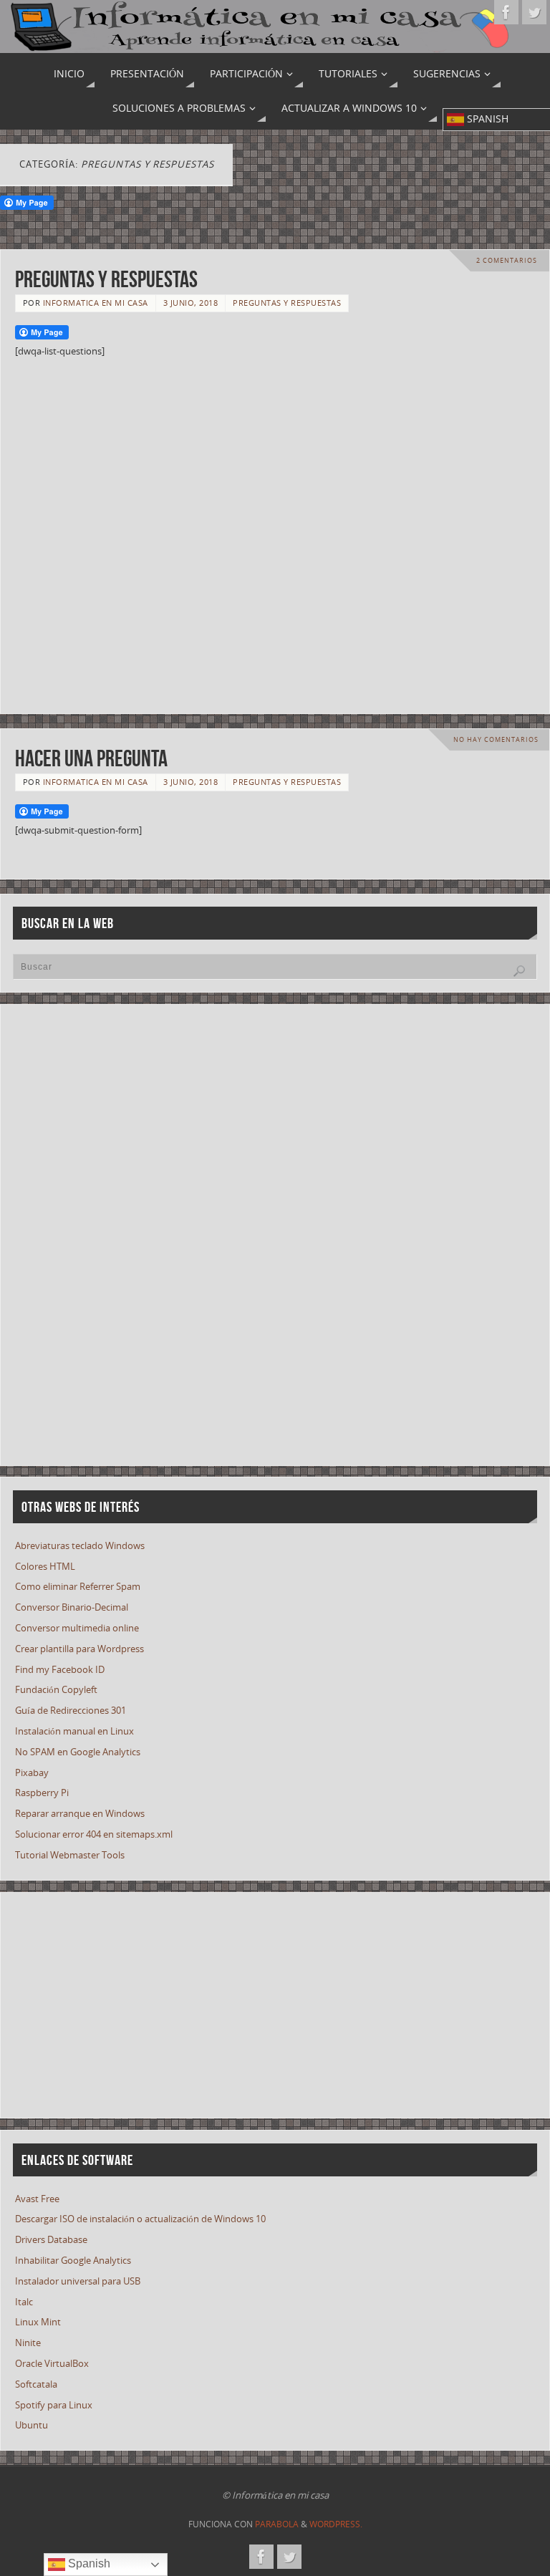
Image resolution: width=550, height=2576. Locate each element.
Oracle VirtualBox (52, 2363)
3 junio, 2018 (191, 303)
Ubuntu (32, 2425)
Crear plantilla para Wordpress (79, 1649)
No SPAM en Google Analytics (78, 1752)
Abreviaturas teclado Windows (80, 1545)
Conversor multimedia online (77, 1628)
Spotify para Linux (54, 2405)
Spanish (88, 2563)
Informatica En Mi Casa (96, 303)
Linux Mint (38, 2322)
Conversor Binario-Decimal (72, 1607)
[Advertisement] (275, 531)
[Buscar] (519, 971)
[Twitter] (534, 12)
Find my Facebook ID (60, 1669)
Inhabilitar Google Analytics (73, 2260)
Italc (24, 2302)
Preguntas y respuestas (287, 303)
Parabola (277, 2524)
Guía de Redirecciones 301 (71, 1710)
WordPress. (336, 2524)
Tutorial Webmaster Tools (70, 1855)
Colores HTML (45, 1566)
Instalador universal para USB (78, 2281)
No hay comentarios (496, 739)
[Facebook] (506, 12)
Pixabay (32, 1772)
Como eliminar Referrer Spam (78, 1586)
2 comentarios (507, 260)
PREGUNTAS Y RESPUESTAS (106, 279)
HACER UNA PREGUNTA (91, 758)
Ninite (28, 2343)
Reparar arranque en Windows (80, 1813)
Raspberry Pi (42, 1793)
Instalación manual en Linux (74, 1731)
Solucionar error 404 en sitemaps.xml (94, 1834)
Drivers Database (51, 2239)
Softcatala (36, 2384)
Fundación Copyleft (56, 1689)
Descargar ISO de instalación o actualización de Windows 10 (140, 2219)
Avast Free (37, 2199)
